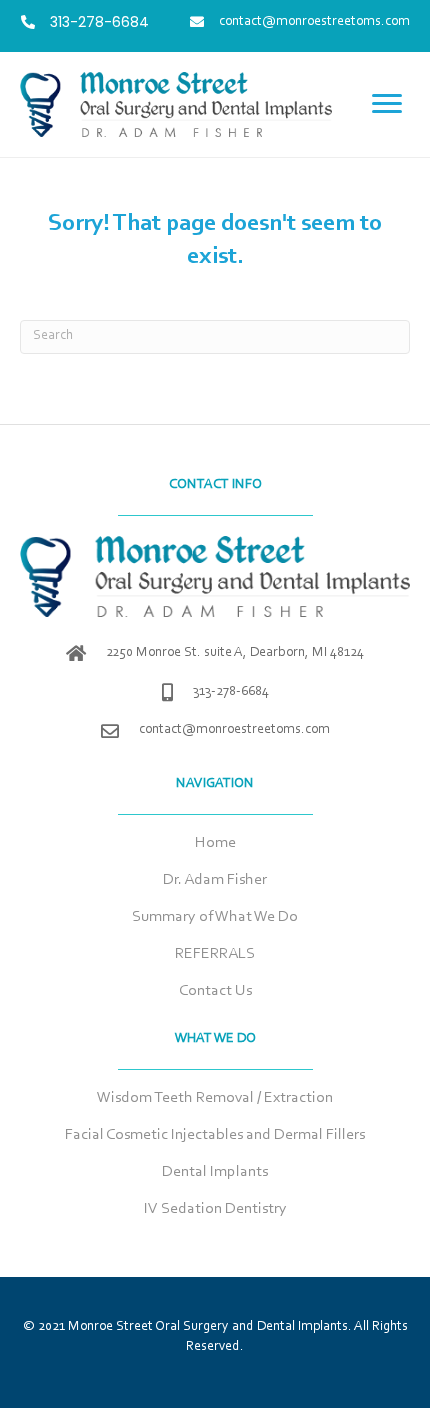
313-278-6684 (231, 692)
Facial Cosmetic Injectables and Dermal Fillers (215, 1135)
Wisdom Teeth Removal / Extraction (215, 1098)
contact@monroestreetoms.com (234, 730)
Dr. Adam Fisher (215, 880)
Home (215, 843)
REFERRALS (215, 954)
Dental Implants (215, 1172)
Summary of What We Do (215, 917)
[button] (387, 104)
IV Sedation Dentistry (215, 1209)
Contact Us (215, 991)
